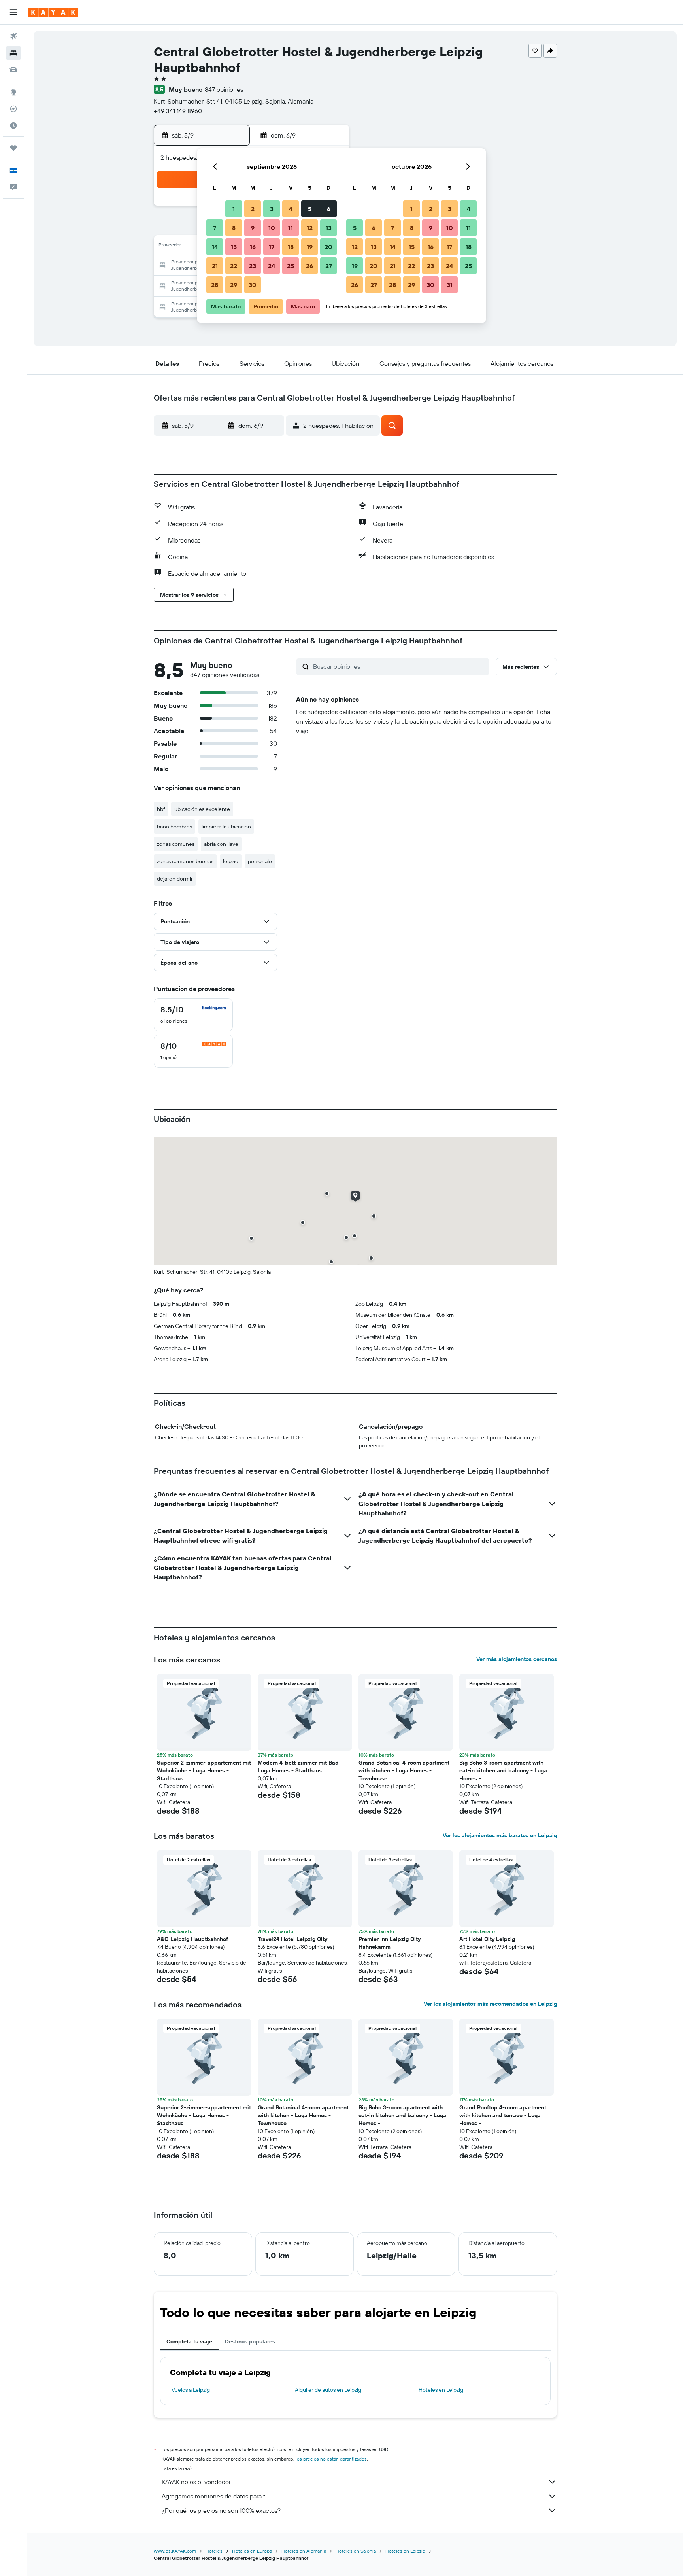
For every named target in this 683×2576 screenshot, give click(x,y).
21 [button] (215, 266)
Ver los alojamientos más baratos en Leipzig (500, 1835)
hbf (161, 809)
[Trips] (13, 148)
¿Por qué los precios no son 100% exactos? (221, 2510)
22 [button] (234, 266)
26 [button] (309, 266)
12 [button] (310, 228)
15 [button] (234, 247)
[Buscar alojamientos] (13, 53)
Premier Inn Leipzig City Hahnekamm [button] (390, 1943)
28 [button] (215, 285)
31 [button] (450, 285)
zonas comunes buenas (185, 861)
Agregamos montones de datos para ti (214, 2496)
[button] (13, 12)
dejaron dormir (175, 879)
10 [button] (272, 228)
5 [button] (310, 209)
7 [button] (215, 228)
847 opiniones (224, 89)
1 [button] (234, 209)
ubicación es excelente (202, 809)
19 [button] (310, 247)
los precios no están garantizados (331, 2459)
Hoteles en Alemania (304, 2551)
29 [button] (234, 285)
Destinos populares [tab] (250, 2341)
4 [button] (291, 209)
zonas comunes (176, 844)
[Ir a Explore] (13, 92)
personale (260, 861)
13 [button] (329, 228)
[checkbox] (193, 1015)
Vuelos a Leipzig (191, 2390)
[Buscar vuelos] (13, 36)
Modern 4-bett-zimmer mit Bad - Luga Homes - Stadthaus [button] (300, 1767)
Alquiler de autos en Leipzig (328, 2390)
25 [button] (291, 266)
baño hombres (175, 827)
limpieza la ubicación (226, 827)
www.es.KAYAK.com (175, 2551)
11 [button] (291, 228)
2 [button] (253, 209)
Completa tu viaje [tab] (189, 2341)
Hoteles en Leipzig (441, 2390)
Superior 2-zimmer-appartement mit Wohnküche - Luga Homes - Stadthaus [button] (204, 1770)
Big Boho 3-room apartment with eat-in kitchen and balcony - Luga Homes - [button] (503, 1770)
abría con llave (221, 844)
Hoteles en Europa (252, 2551)
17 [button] (272, 247)
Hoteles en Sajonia (356, 2551)
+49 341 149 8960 (178, 111)
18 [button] (291, 247)
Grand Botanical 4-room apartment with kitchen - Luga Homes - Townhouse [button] (404, 1770)
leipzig (231, 861)
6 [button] (329, 209)
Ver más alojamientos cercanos (517, 1659)
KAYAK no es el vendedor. (197, 2482)
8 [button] (234, 228)
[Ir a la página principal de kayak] (53, 12)
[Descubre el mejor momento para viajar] (13, 125)
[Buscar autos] (13, 70)
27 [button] (329, 266)
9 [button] (253, 228)
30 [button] (253, 285)
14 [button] (215, 247)
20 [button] (328, 247)
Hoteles (214, 2551)
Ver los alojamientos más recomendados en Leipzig (490, 2004)
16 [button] (253, 247)
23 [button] (253, 266)
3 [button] (272, 209)
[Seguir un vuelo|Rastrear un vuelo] (13, 109)
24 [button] (272, 266)
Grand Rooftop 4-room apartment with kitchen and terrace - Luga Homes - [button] (503, 2115)
